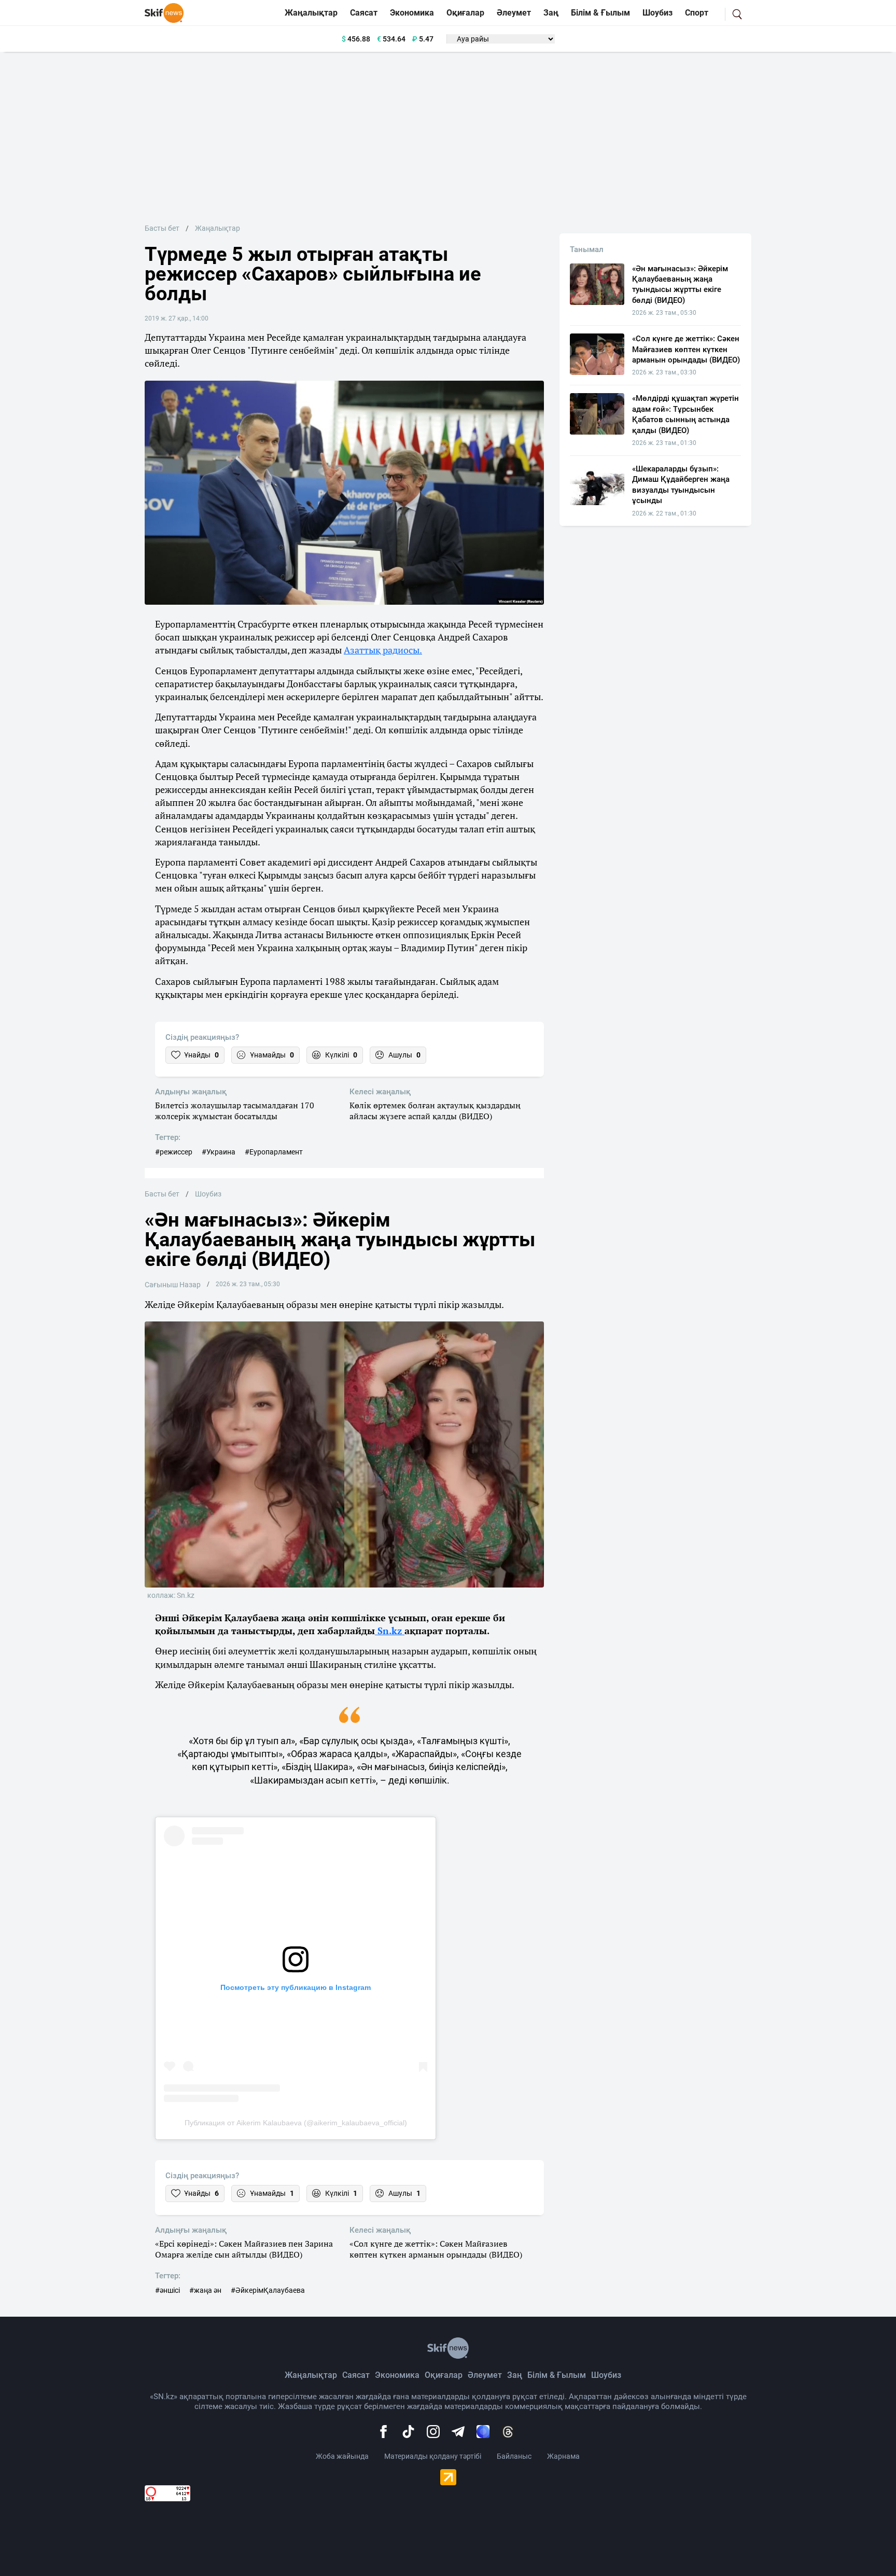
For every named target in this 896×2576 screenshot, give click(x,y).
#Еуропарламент (274, 1152)
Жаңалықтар (311, 13)
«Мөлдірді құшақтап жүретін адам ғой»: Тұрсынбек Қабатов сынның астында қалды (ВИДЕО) (685, 414)
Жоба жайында (342, 2456)
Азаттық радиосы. (383, 650)
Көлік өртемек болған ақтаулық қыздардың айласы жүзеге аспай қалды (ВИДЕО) (435, 1111)
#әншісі (167, 2290)
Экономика (412, 13)
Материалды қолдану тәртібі (433, 2456)
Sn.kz (390, 1631)
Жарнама (563, 2456)
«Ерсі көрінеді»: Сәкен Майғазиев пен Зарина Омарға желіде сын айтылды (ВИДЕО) (244, 2249)
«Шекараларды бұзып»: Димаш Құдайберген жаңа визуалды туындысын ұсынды (681, 485)
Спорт (697, 13)
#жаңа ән (205, 2290)
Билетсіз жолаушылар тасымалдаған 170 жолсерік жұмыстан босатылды (235, 1111)
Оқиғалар (465, 13)
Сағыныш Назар (173, 1285)
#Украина (219, 1152)
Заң (551, 13)
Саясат (364, 13)
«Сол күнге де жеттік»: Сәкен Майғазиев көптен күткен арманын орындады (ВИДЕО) (436, 2249)
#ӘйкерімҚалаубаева (268, 2290)
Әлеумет (514, 13)
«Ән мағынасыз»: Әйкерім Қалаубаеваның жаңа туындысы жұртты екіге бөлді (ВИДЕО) (680, 284)
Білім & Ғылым (600, 13)
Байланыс (514, 2456)
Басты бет (162, 228)
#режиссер (174, 1152)
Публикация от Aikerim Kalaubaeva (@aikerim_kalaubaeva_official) (296, 2123)
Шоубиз (657, 13)
